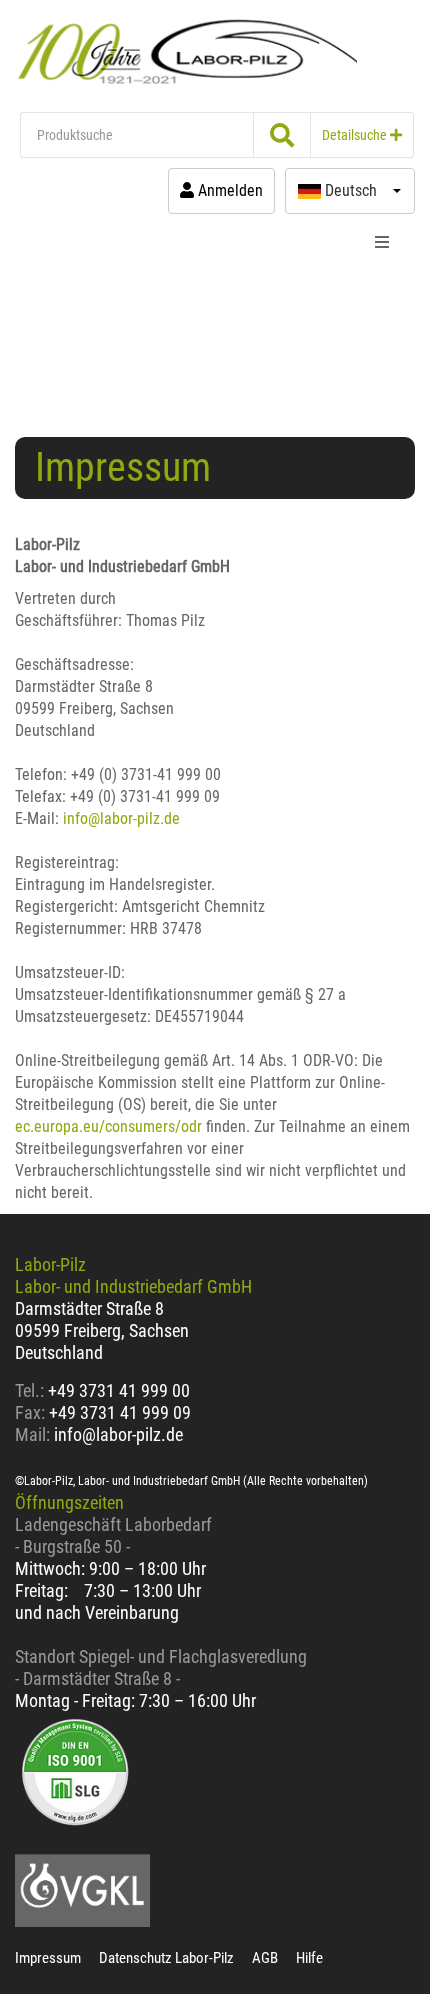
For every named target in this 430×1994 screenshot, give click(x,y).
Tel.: (31, 1390)
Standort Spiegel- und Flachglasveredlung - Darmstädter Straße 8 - (161, 1667)
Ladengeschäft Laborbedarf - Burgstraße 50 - (113, 1535)
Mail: (32, 1434)
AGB (265, 1958)
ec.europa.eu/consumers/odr (108, 1126)
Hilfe (309, 1958)
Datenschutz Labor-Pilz (166, 1958)
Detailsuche (356, 135)
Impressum (48, 1958)
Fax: (30, 1412)
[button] (350, 191)
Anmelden (228, 190)
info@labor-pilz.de (121, 818)
